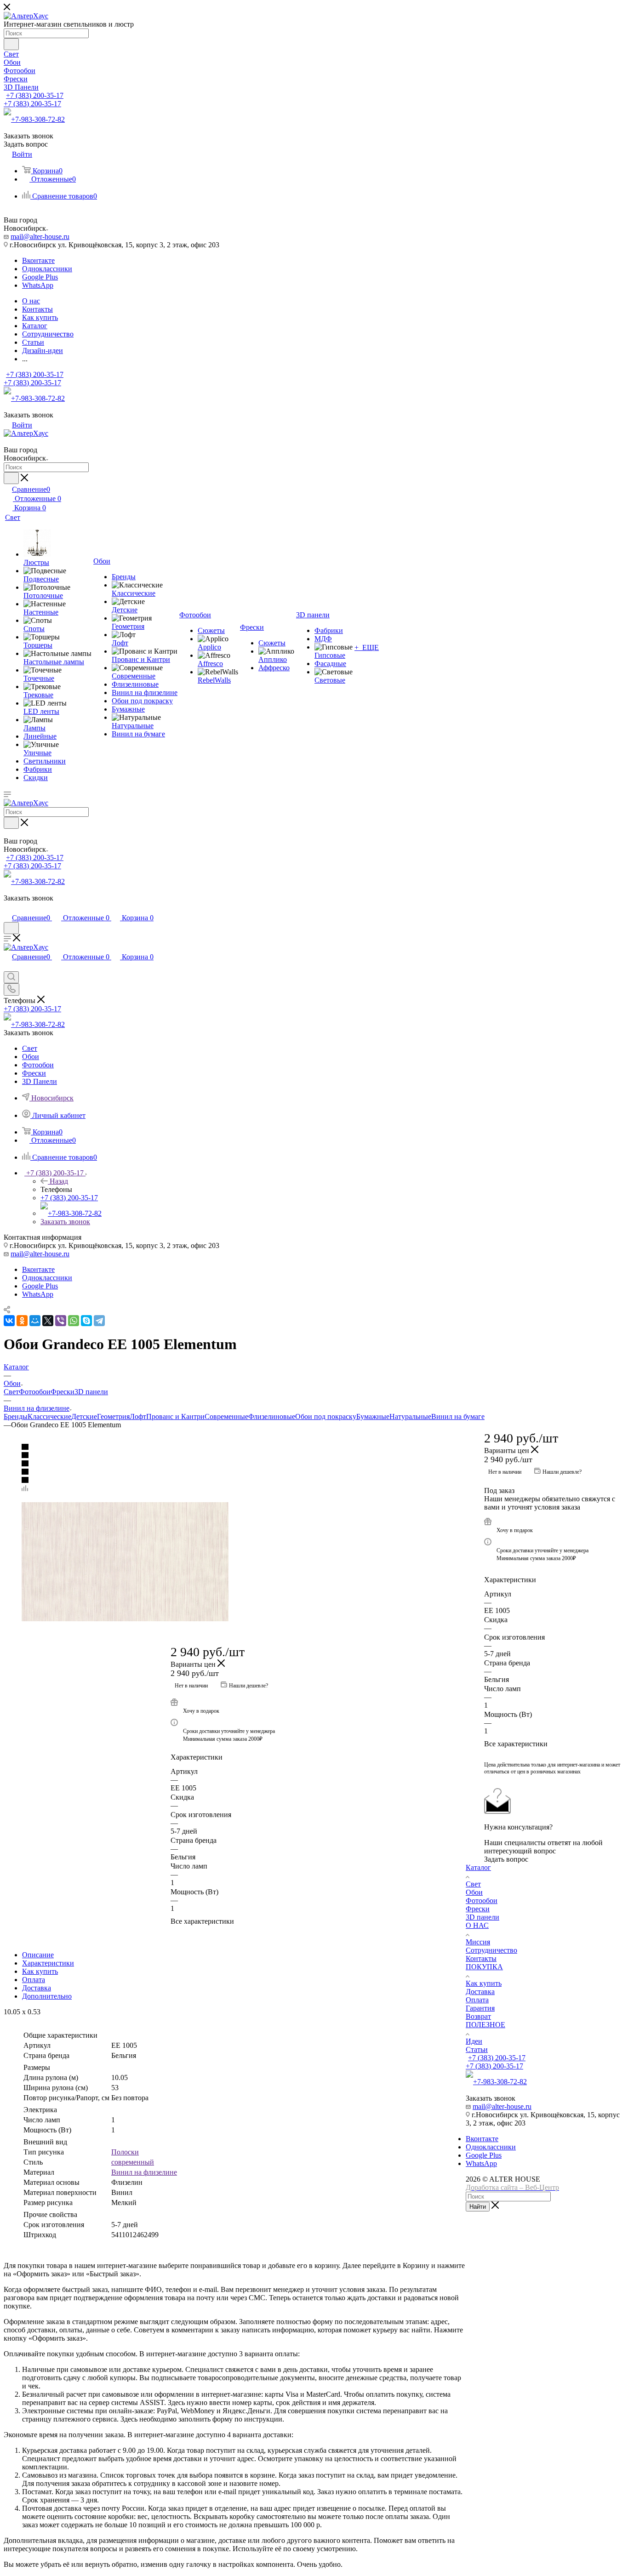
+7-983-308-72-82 (38, 119)
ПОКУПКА (484, 1967)
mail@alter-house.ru (40, 237)
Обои (474, 1892)
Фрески (63, 1392)
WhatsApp (38, 285)
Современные (226, 1416)
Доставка (37, 1988)
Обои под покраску (326, 1416)
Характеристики (48, 1963)
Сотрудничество (491, 1950)
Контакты (481, 1958)
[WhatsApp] (74, 1321)
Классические (49, 1416)
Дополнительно (47, 1996)
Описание (38, 1955)
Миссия (478, 1942)
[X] (48, 1321)
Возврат (478, 2016)
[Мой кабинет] (8, 908)
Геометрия (113, 1416)
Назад (59, 1181)
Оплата (34, 1980)
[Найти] (11, 44)
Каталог (478, 1867)
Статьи (477, 2049)
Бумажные (373, 1416)
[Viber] (61, 1321)
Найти (478, 2207)
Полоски (125, 2152)
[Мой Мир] (35, 1321)
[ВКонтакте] (9, 1321)
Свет (11, 1392)
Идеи (474, 2041)
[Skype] (86, 1321)
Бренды (16, 1416)
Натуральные (410, 1416)
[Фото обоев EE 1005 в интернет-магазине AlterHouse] (235, 1562)
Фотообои (35, 1392)
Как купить (40, 1971)
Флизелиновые (272, 1416)
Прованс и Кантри (175, 1416)
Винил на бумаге (458, 1416)
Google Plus (40, 277)
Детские (84, 1416)
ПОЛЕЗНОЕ (485, 2025)
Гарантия (480, 2008)
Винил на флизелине (144, 2172)
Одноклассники (47, 269)
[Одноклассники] (22, 1321)
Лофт (138, 1416)
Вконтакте (38, 260)
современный (133, 2162)
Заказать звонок (65, 1222)
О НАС (477, 1925)
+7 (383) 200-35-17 (35, 95)
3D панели (91, 1392)
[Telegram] (99, 1321)
